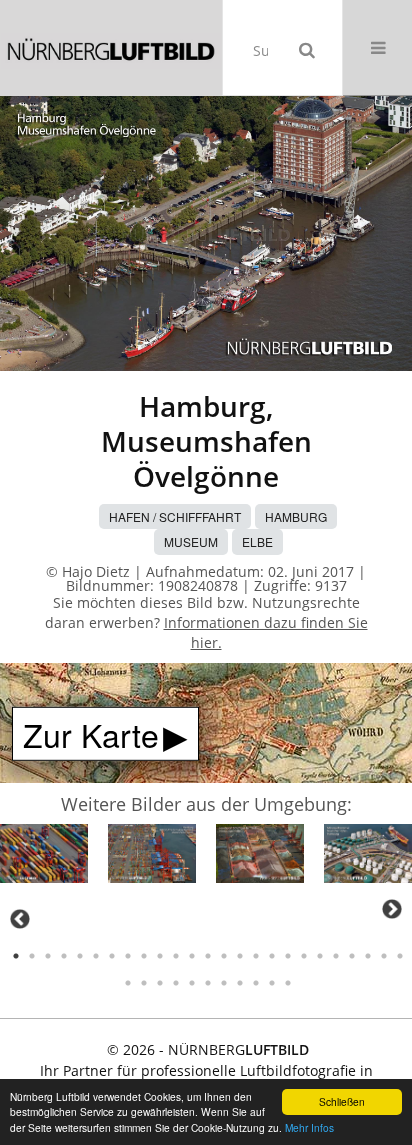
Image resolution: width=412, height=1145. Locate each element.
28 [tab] (160, 983)
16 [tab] (256, 956)
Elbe (257, 541)
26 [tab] (128, 983)
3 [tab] (48, 956)
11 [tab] (176, 956)
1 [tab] (16, 956)
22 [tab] (352, 956)
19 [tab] (304, 956)
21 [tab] (336, 956)
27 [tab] (144, 983)
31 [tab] (208, 983)
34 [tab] (256, 983)
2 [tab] (32, 956)
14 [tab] (224, 956)
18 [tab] (288, 956)
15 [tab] (240, 956)
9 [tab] (144, 956)
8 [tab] (128, 956)
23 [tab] (368, 956)
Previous (20, 919)
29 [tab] (176, 983)
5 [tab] (80, 956)
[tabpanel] (44, 856)
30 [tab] (192, 983)
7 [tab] (112, 956)
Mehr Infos (309, 1127)
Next (392, 909)
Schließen (342, 1101)
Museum (191, 541)
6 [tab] (96, 956)
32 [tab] (224, 983)
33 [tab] (240, 983)
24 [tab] (384, 956)
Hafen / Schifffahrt (175, 516)
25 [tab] (400, 956)
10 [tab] (160, 956)
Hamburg (296, 516)
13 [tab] (208, 956)
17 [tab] (272, 956)
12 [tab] (192, 956)
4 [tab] (64, 956)
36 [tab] (288, 983)
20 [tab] (320, 956)
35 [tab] (272, 983)
